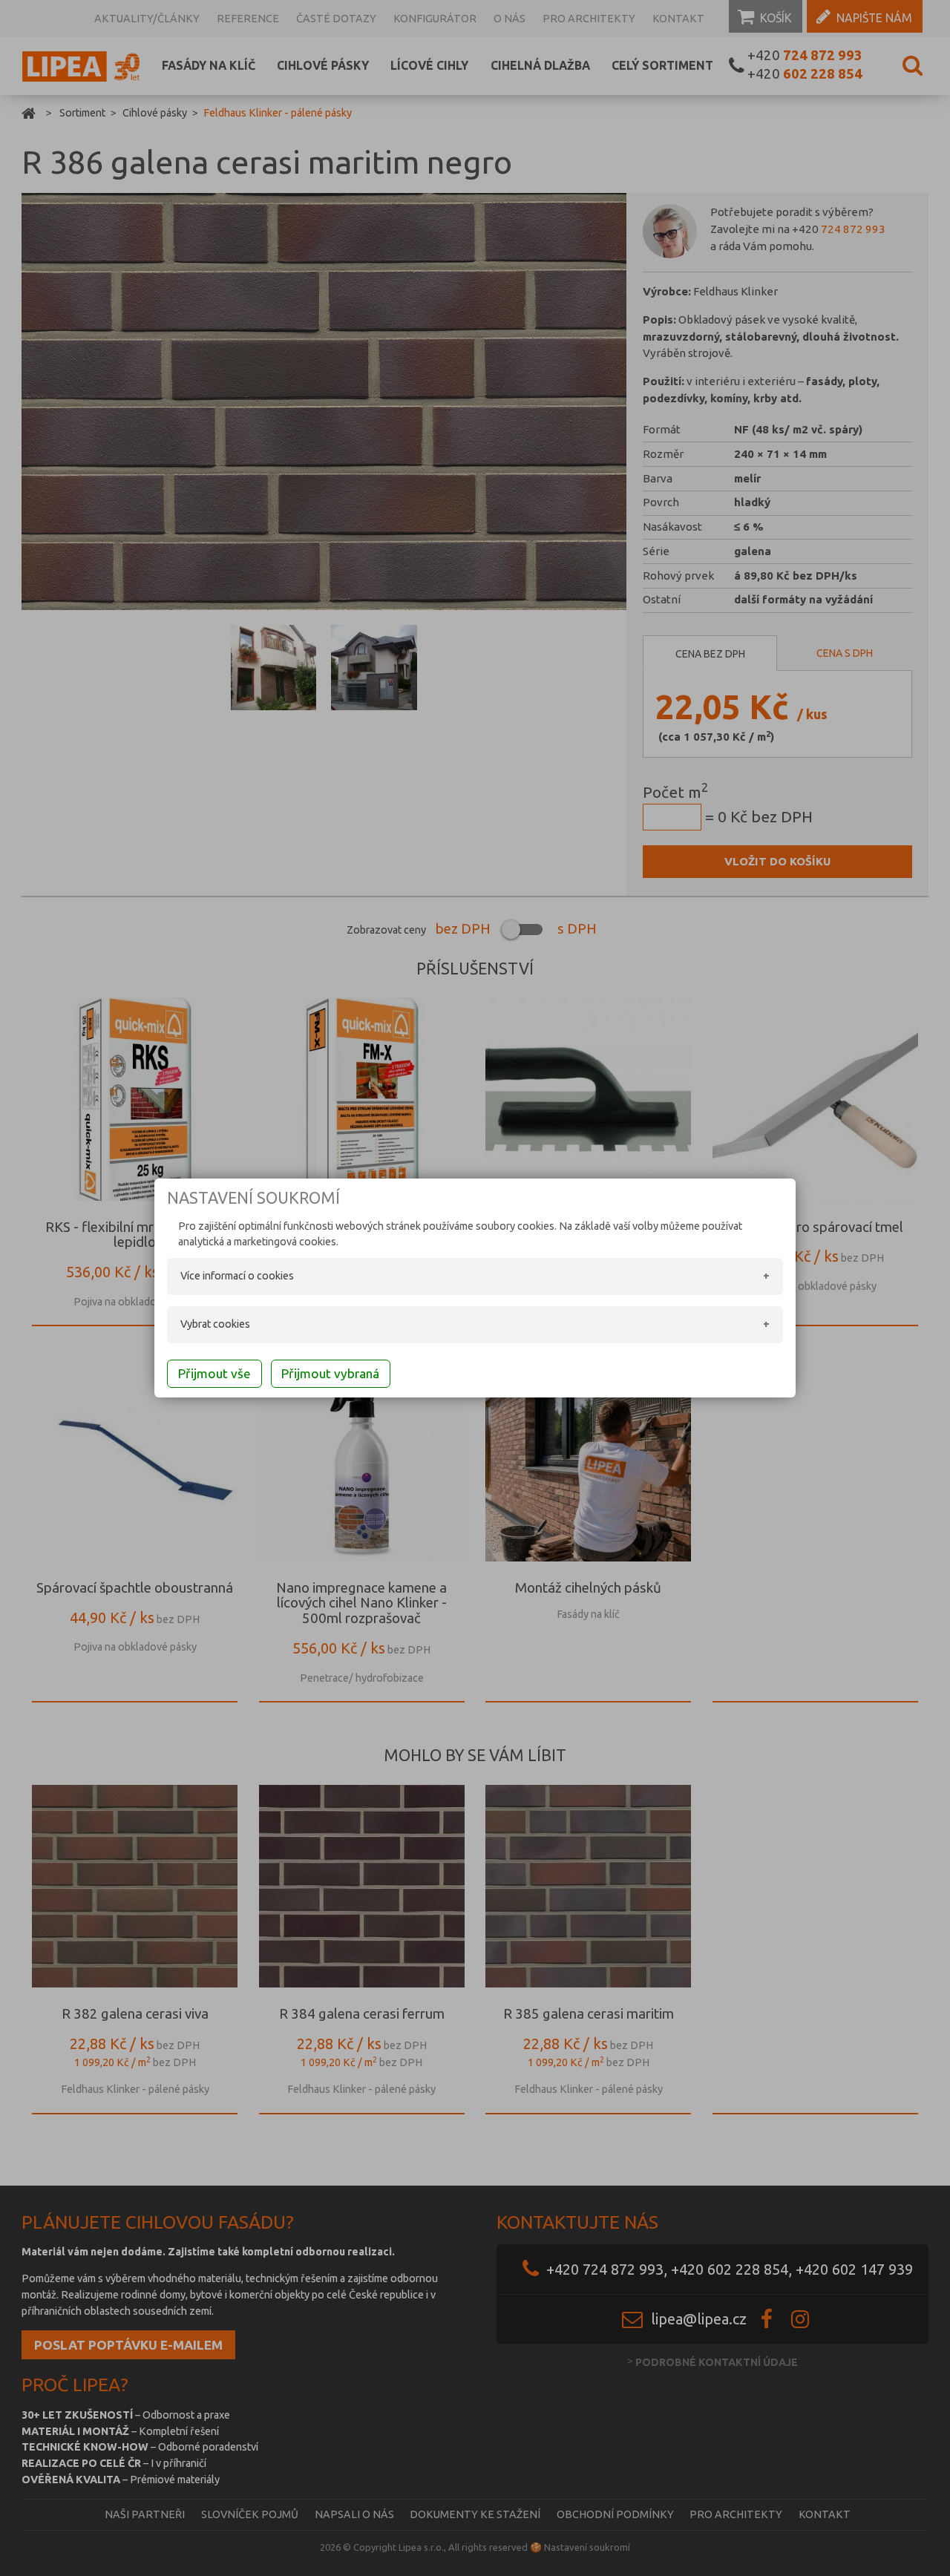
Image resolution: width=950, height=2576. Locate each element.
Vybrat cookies (215, 1324)
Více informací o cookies (237, 1276)
